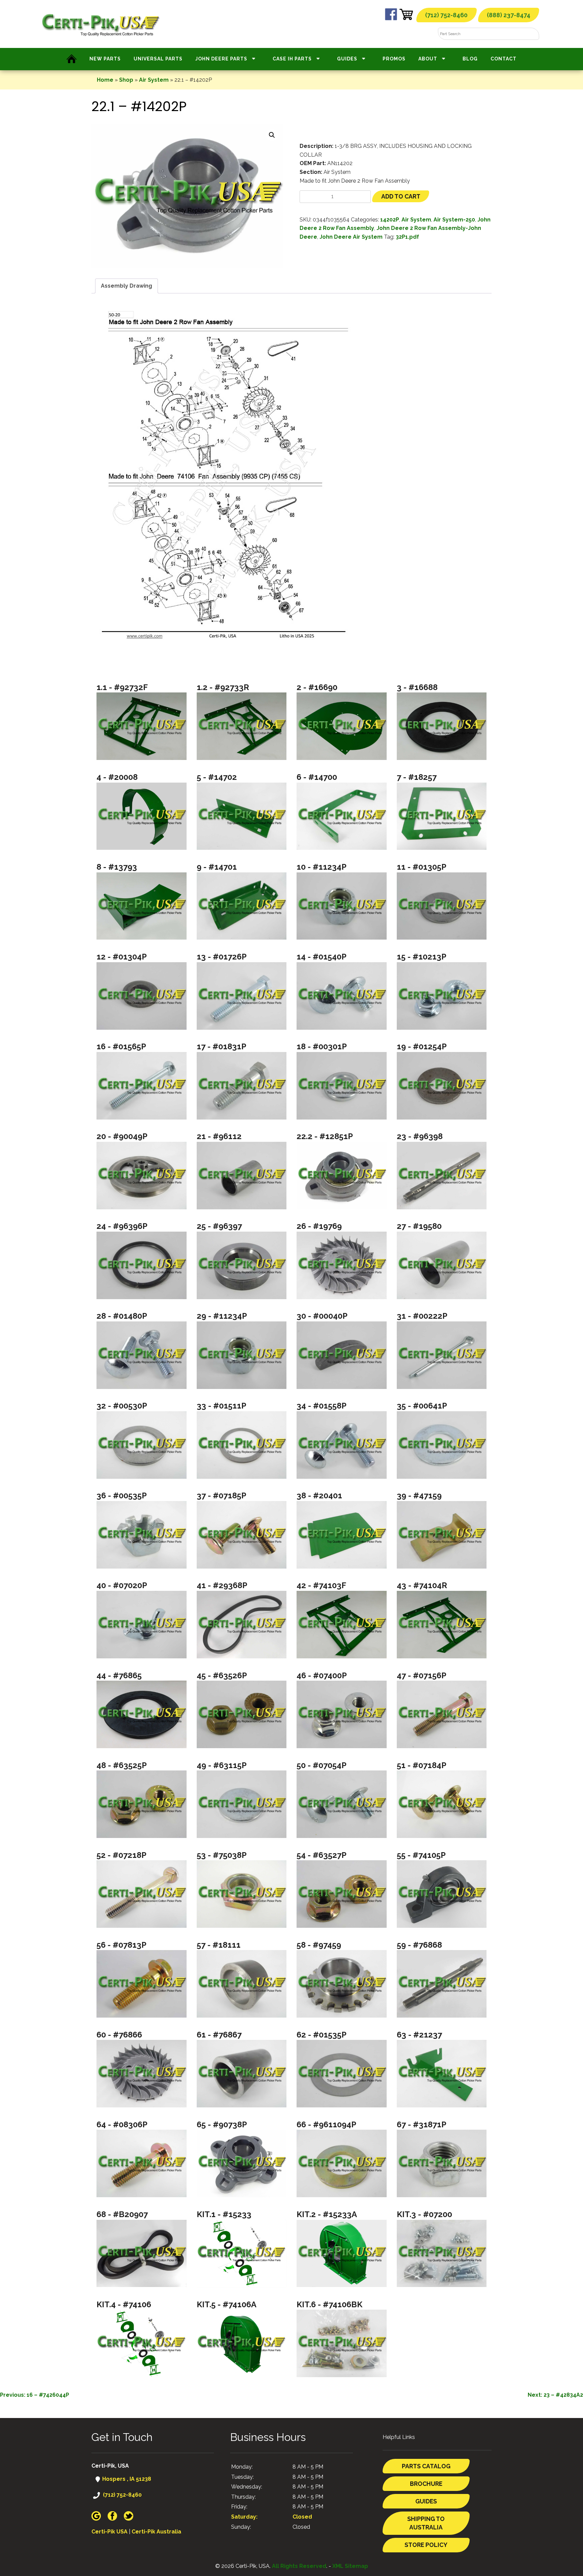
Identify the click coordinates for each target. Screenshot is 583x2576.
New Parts (105, 59)
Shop (126, 80)
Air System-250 (454, 220)
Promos (394, 59)
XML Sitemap (350, 2566)
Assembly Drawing (127, 286)
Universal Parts (158, 59)
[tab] (127, 286)
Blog (470, 59)
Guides (347, 59)
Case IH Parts (292, 59)
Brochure (426, 2484)
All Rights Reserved (299, 2566)
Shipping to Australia (426, 2523)
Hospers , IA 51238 (126, 2479)
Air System (154, 80)
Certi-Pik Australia (156, 2532)
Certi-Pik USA (109, 2532)
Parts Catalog (426, 2466)
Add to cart (401, 196)
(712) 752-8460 (446, 15)
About (428, 59)
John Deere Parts (221, 59)
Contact (504, 59)
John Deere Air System (351, 237)
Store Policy (426, 2545)
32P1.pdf (407, 237)
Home (105, 80)
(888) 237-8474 (509, 15)
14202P (390, 220)
